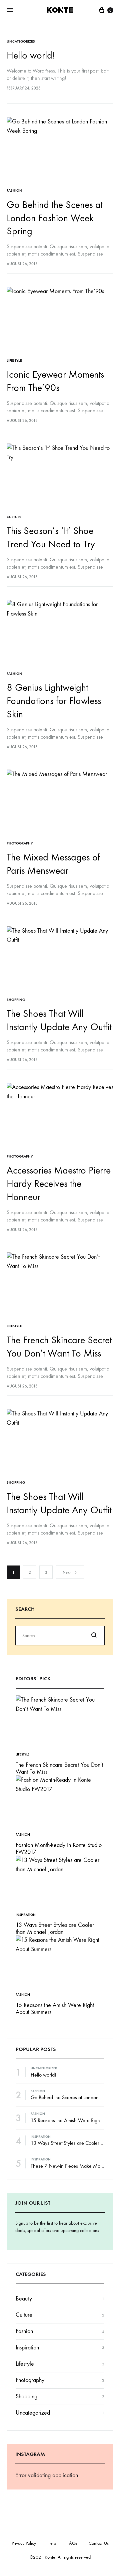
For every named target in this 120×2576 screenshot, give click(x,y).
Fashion (14, 190)
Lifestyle (14, 361)
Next (67, 1572)
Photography (20, 843)
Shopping (16, 1000)
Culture (14, 517)
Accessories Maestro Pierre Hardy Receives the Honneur (59, 1184)
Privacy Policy (24, 2543)
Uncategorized (21, 41)
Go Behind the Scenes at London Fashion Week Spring (55, 218)
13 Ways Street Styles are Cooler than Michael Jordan (55, 1929)
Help (52, 2543)
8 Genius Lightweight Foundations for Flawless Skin (54, 701)
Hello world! (31, 55)
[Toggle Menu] (10, 10)
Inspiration (26, 1915)
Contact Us (99, 2543)
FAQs (72, 2543)
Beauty (24, 2299)
